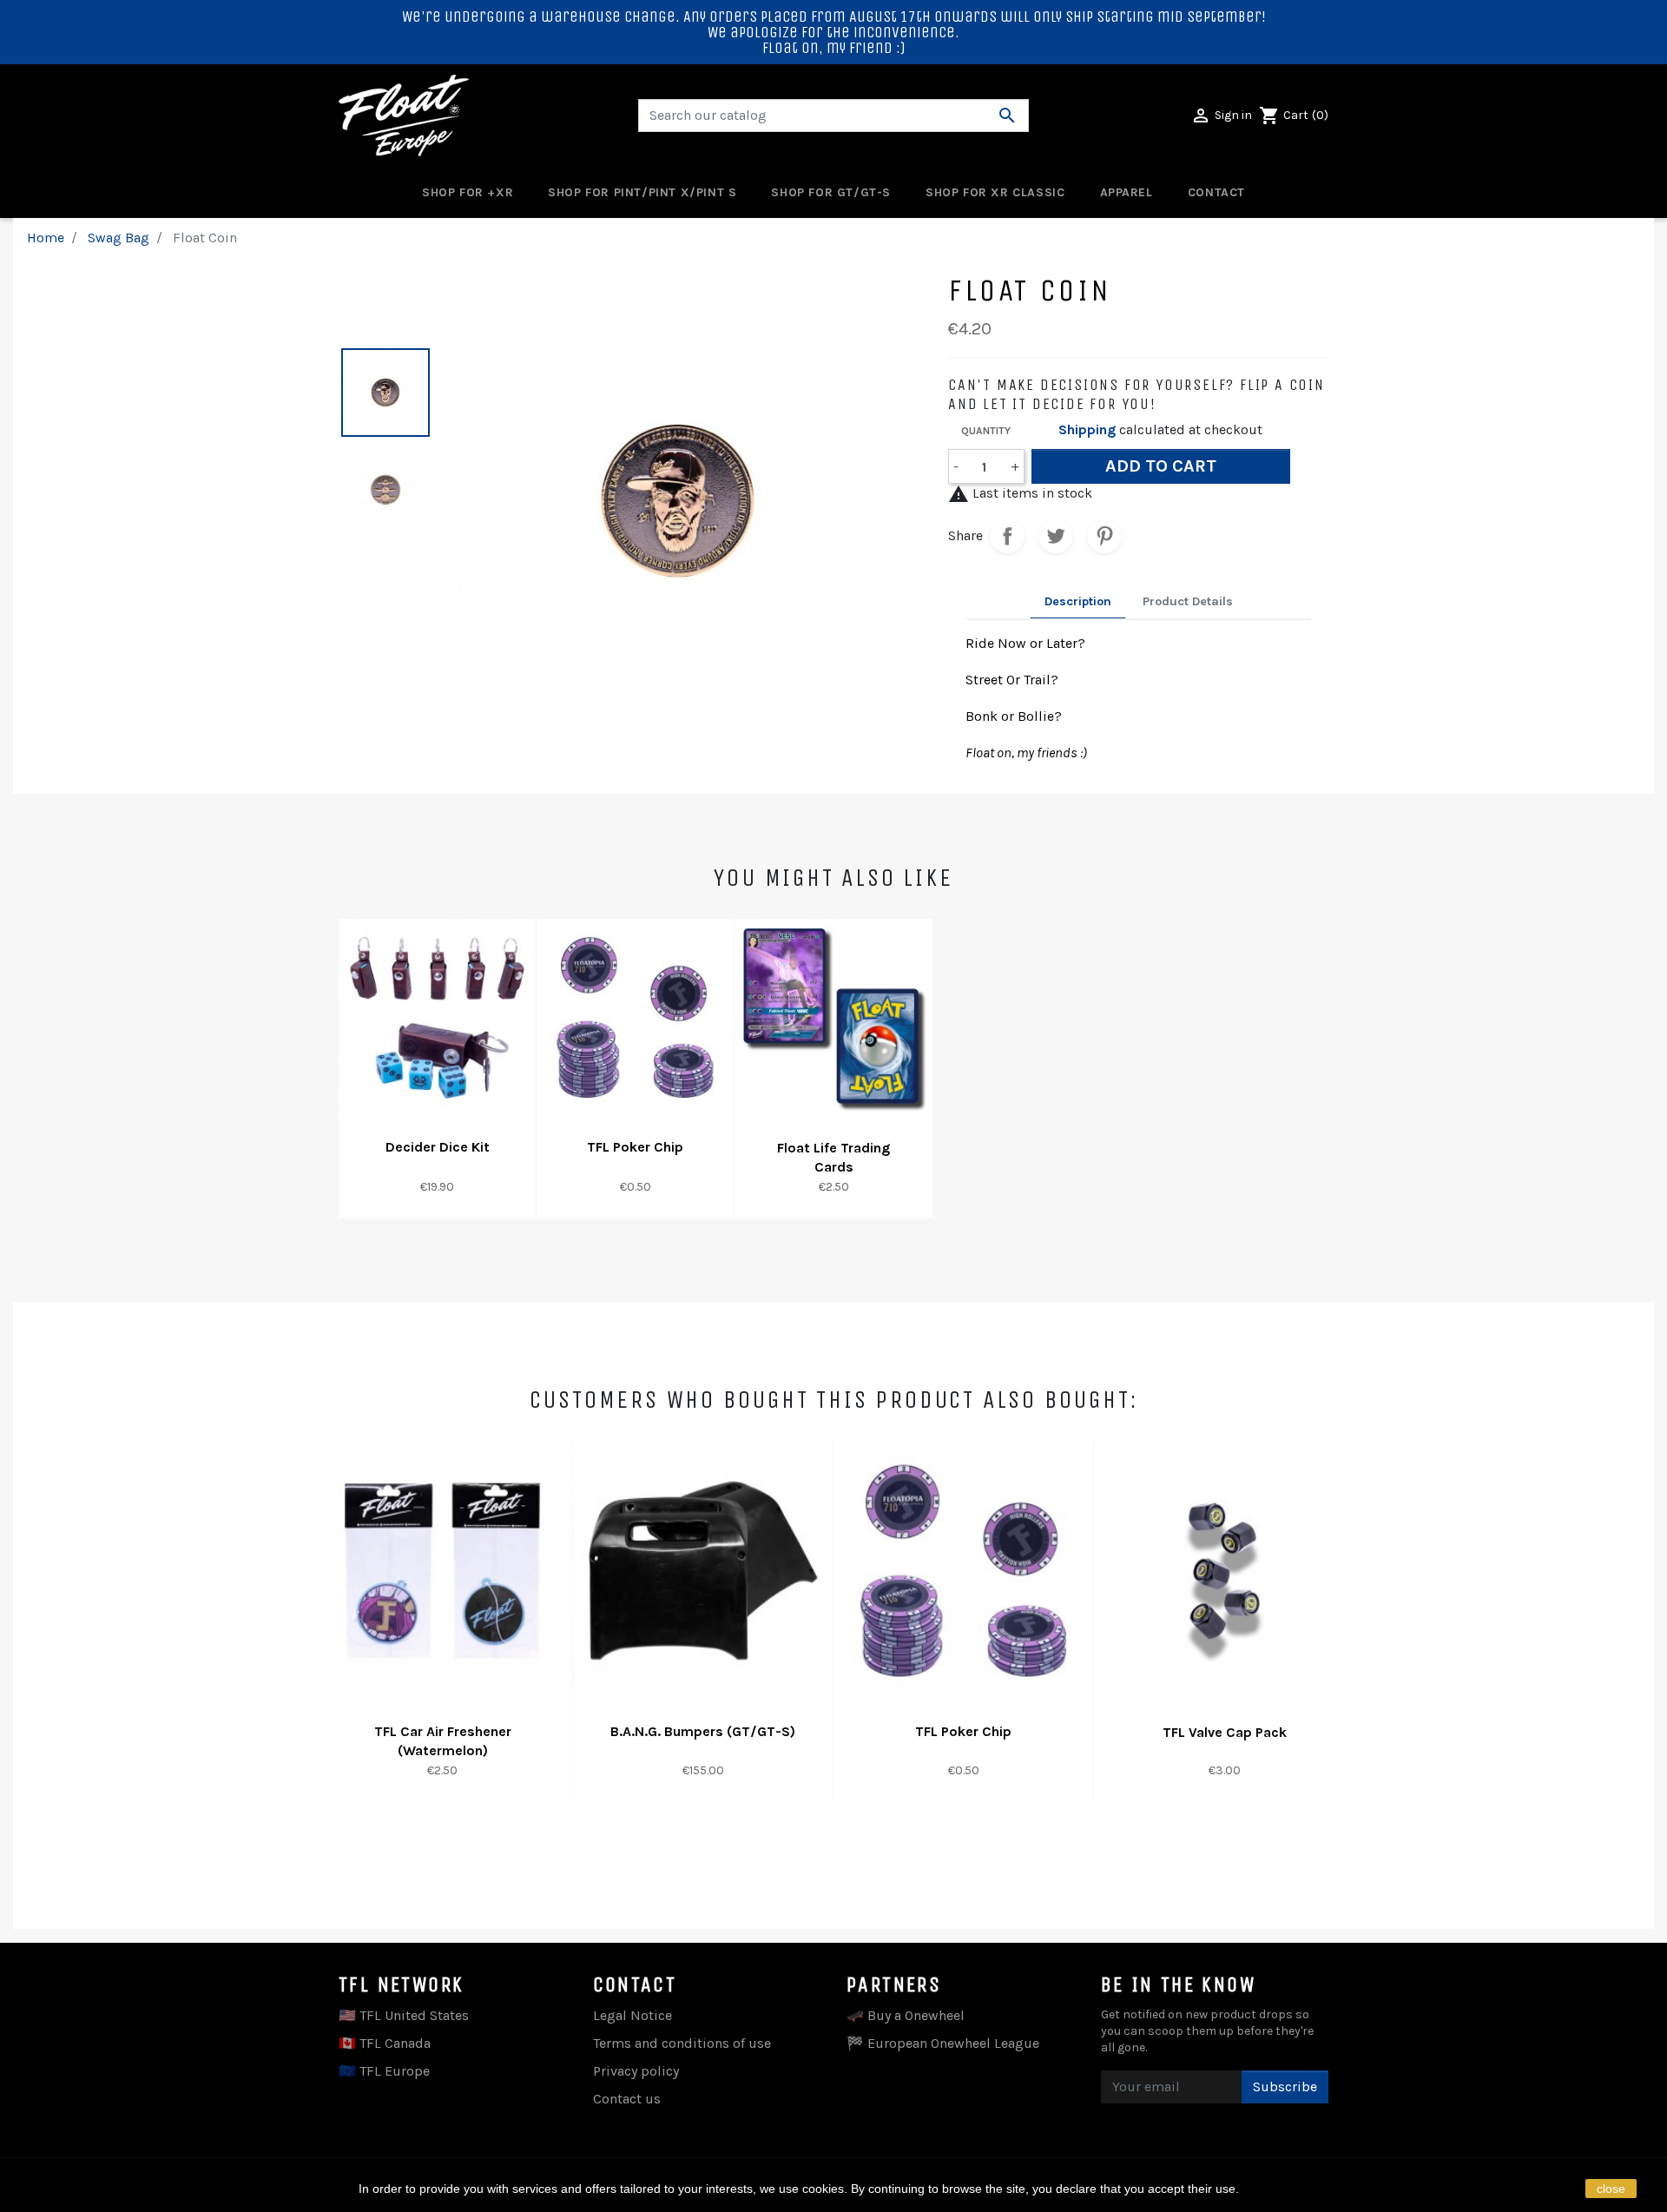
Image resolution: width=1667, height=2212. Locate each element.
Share (1007, 536)
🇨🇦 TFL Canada (385, 2043)
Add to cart (1161, 466)
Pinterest (1104, 536)
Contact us (627, 2099)
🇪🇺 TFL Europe (384, 2071)
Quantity (986, 431)
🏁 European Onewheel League (943, 2043)
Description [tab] (1078, 601)
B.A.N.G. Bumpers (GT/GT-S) (703, 1731)
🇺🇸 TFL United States (404, 2015)
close (1611, 2189)
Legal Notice (633, 2015)
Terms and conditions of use (682, 2043)
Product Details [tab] (1188, 601)
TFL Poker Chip (635, 1147)
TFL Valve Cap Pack (1225, 1732)
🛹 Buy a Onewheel (906, 2015)
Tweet (1056, 536)
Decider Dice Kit (438, 1147)
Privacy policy (636, 2071)
